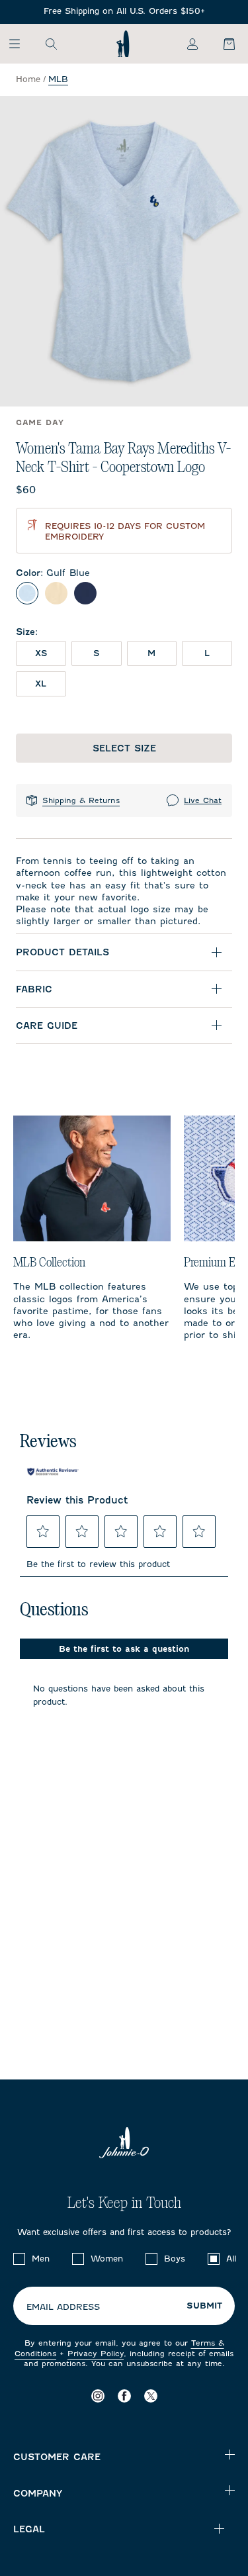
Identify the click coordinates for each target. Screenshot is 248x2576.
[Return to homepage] (123, 44)
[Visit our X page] (151, 2396)
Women (107, 2259)
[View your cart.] (222, 44)
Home (28, 79)
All (231, 2259)
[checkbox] (19, 2259)
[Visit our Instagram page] (98, 2396)
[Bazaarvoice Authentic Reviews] (53, 1472)
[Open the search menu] (51, 44)
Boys (175, 2259)
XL (41, 684)
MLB (58, 79)
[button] (43, 1531)
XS (41, 653)
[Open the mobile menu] (21, 44)
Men (41, 2259)
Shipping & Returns (81, 800)
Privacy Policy (96, 2354)
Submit (204, 2306)
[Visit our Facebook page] (124, 2396)
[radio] (27, 593)
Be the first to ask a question (124, 1649)
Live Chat (203, 800)
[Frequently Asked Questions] (124, 12)
